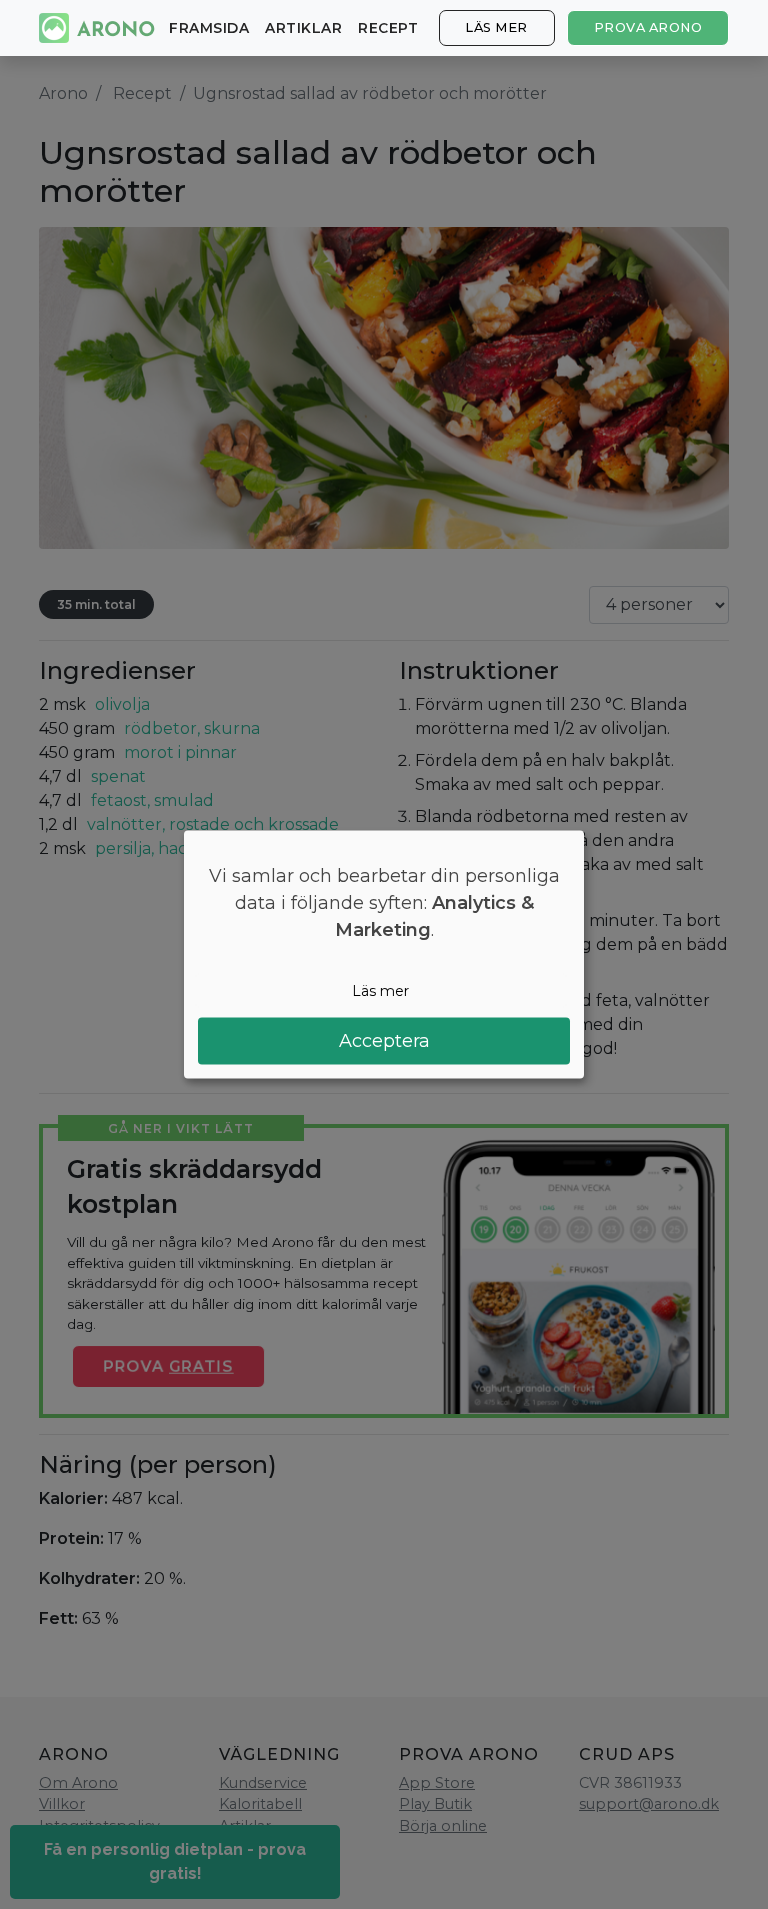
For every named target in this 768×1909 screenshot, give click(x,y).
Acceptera (384, 1041)
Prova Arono (648, 27)
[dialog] (384, 954)
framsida (209, 28)
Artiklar (303, 28)
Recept (388, 28)
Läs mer (496, 27)
